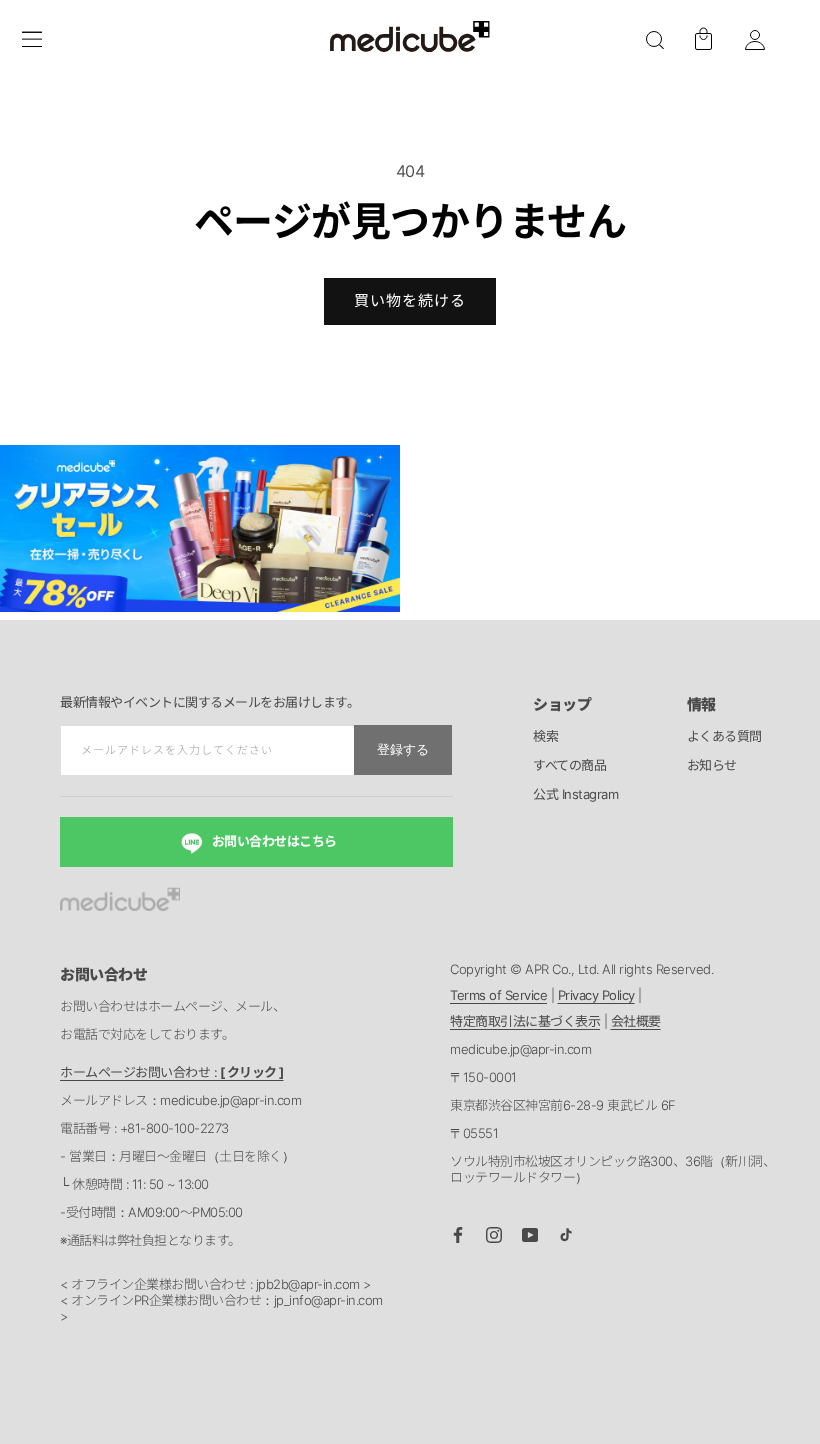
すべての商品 (569, 766)
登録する (403, 749)
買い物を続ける (410, 300)
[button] (655, 40)
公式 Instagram (575, 795)
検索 (545, 737)
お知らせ (712, 766)
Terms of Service (498, 995)
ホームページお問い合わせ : (172, 1072)
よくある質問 (724, 737)
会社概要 (636, 1021)
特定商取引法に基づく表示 (525, 1021)
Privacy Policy (596, 995)
